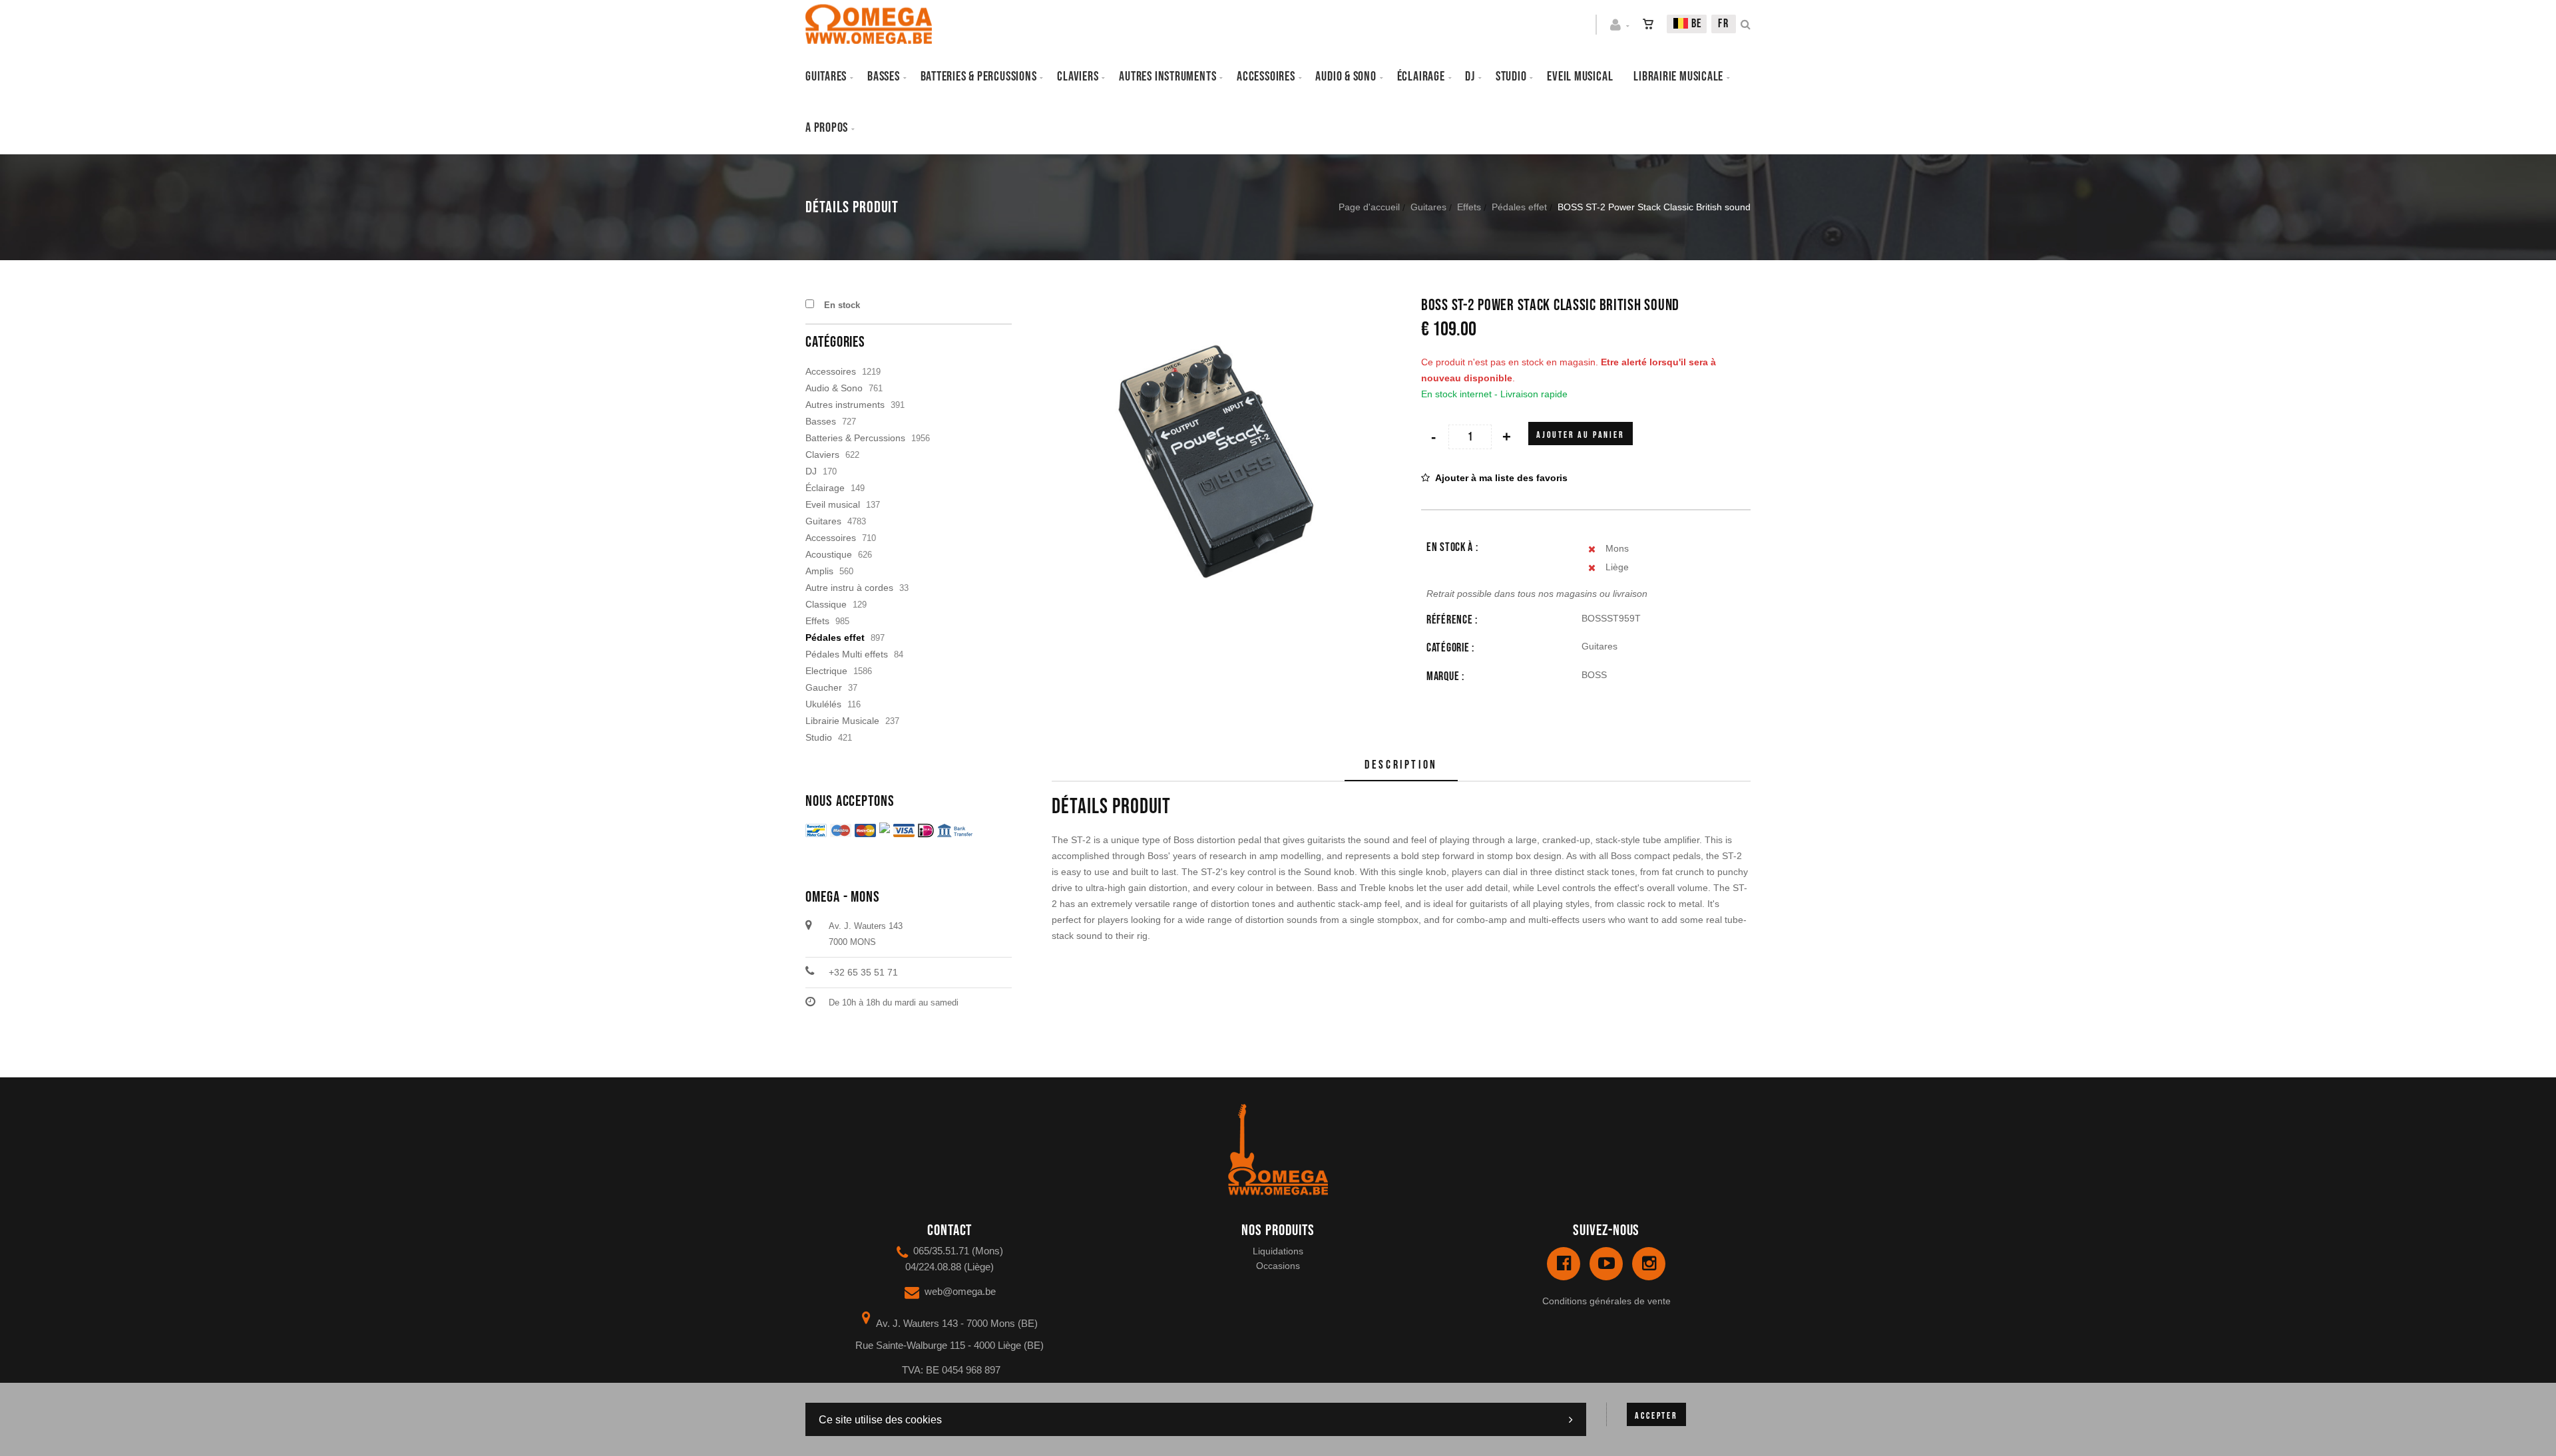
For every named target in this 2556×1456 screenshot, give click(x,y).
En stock (842, 305)
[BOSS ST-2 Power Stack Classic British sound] (1216, 306)
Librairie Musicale (1678, 77)
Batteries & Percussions (855, 438)
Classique (826, 604)
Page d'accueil (1369, 207)
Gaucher (824, 687)
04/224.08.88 (933, 1267)
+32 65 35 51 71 (863, 972)
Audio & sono (1346, 77)
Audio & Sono (834, 388)
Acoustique (829, 554)
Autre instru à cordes (849, 588)
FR (1724, 24)
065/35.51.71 (941, 1251)
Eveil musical (1580, 77)
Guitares (826, 77)
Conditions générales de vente (1606, 1301)
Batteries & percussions (979, 77)
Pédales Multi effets (847, 654)
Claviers (1078, 77)
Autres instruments (1168, 77)
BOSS (1594, 675)
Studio (1511, 77)
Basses (884, 77)
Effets (1469, 207)
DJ (1470, 77)
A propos (827, 128)
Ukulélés (823, 704)
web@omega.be (960, 1291)
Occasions (1278, 1266)
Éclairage (1421, 77)
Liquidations (1278, 1251)
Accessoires (1266, 77)
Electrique (826, 671)
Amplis (819, 571)
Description (1401, 765)
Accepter (1656, 1416)
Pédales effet (1519, 207)
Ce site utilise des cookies (880, 1420)
